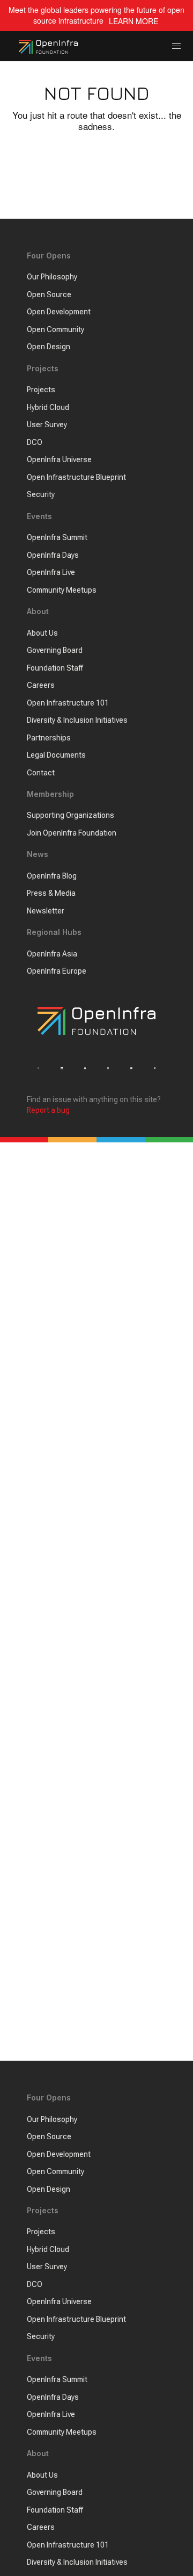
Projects (41, 390)
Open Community (55, 329)
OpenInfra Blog (52, 876)
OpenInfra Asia (52, 954)
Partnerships (49, 738)
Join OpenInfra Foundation (72, 833)
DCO (35, 442)
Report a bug (48, 1110)
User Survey (47, 424)
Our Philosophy (52, 277)
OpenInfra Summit (57, 537)
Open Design (49, 347)
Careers (41, 685)
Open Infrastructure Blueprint (76, 477)
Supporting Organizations (70, 815)
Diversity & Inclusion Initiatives (77, 720)
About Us (42, 633)
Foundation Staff (55, 668)
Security (41, 494)
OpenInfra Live (51, 572)
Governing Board (55, 650)
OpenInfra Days (53, 555)
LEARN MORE (133, 21)
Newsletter (46, 911)
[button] (177, 46)
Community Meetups (62, 590)
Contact (41, 773)
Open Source (49, 294)
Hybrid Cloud (48, 407)
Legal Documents (56, 755)
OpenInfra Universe (59, 459)
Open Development (59, 312)
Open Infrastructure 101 (68, 703)
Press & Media (51, 893)
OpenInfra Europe (57, 971)
